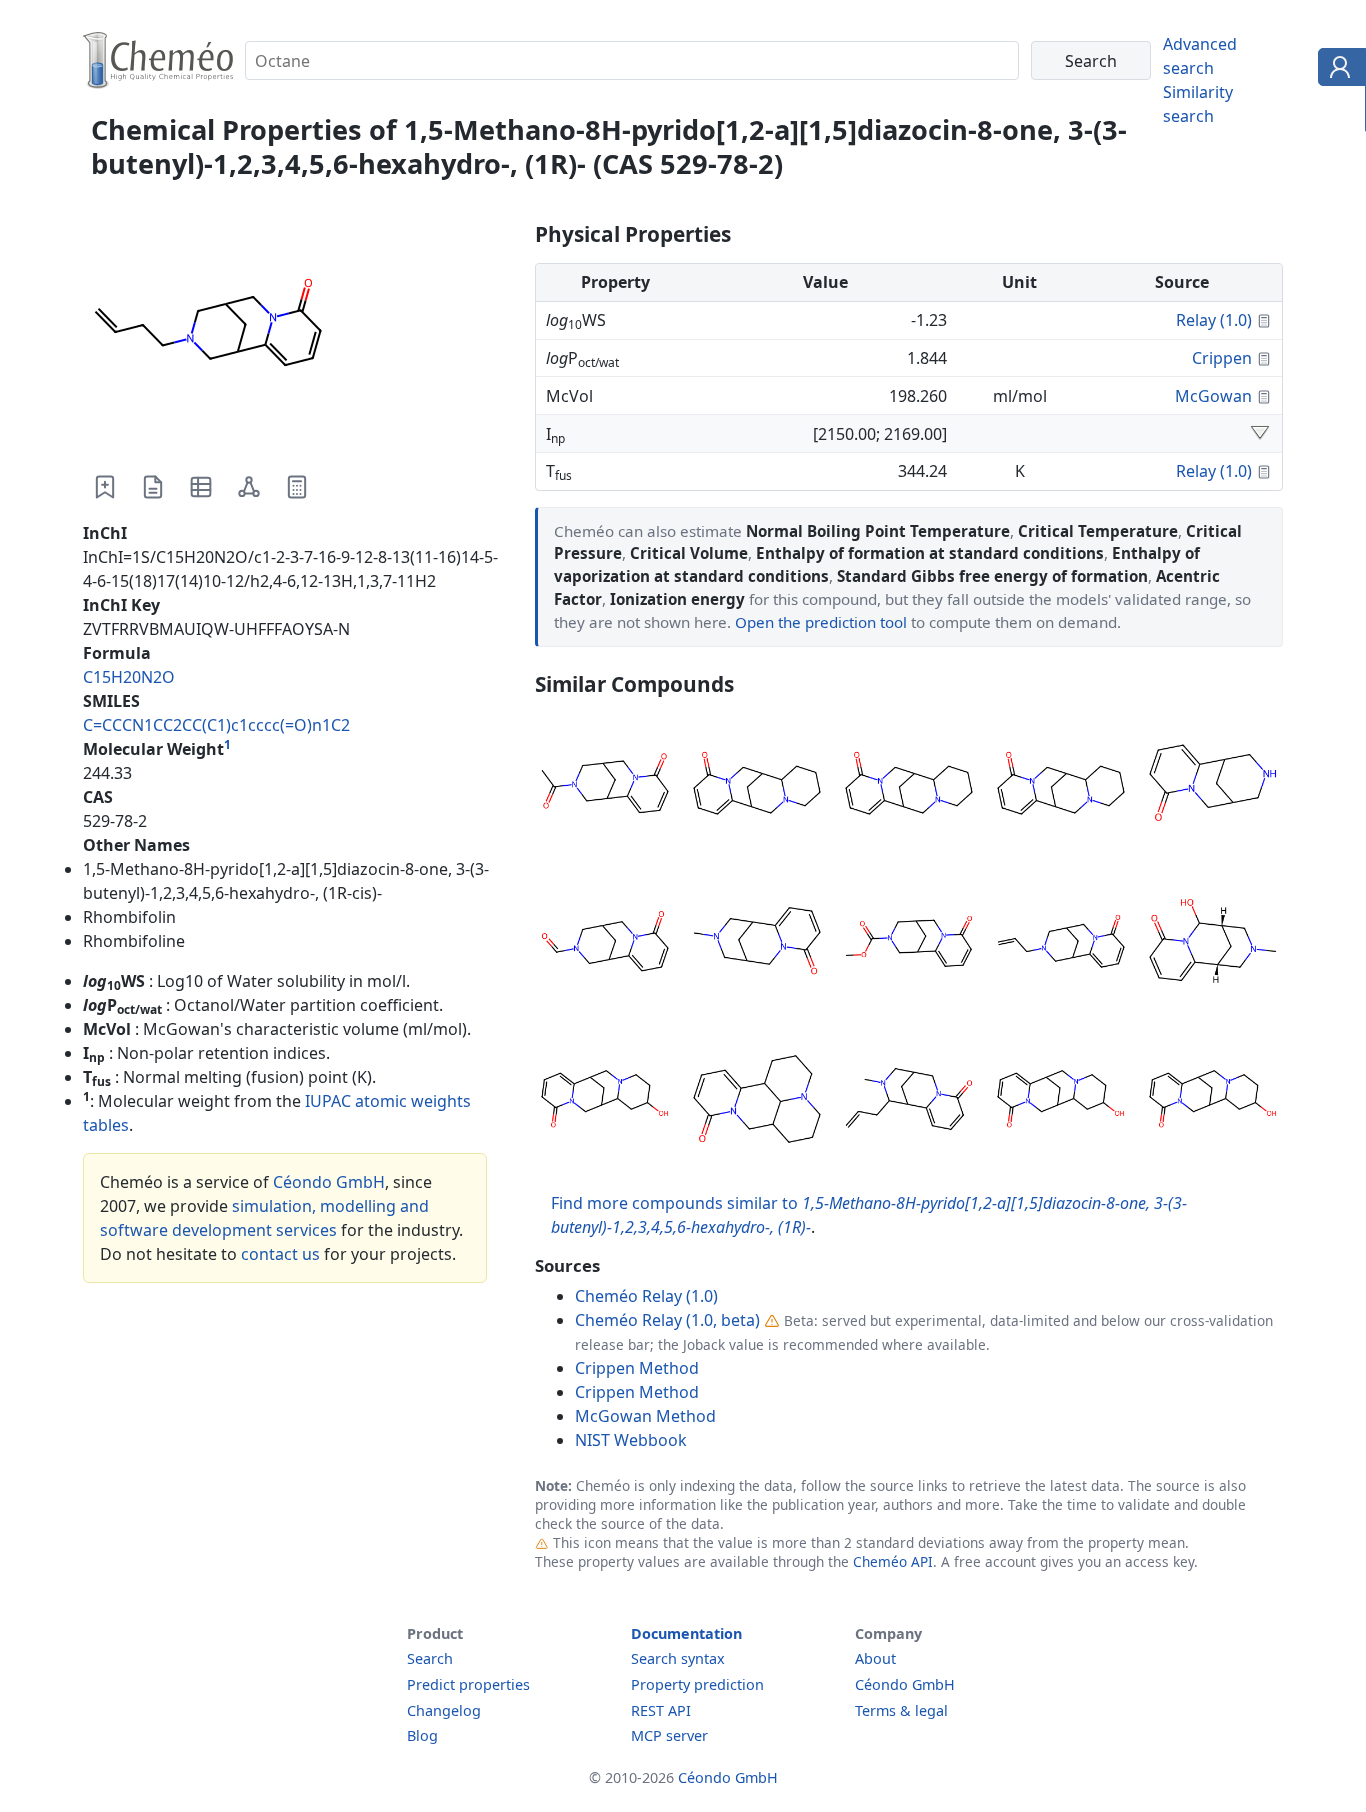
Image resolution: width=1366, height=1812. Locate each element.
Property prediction (697, 1684)
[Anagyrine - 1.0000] (1061, 786)
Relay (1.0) (1214, 320)
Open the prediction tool (821, 622)
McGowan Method (645, 1416)
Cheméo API (893, 1561)
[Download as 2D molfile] (249, 487)
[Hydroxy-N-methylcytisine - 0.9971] (1213, 944)
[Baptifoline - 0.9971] (605, 1102)
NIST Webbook (631, 1440)
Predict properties (468, 1684)
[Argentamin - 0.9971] (1213, 1102)
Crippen (1222, 358)
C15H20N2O (129, 677)
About (875, 1658)
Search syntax (678, 1658)
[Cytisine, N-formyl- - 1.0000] (605, 944)
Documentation (686, 1633)
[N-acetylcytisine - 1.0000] (605, 786)
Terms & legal (901, 1710)
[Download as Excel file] (201, 487)
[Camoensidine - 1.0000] (757, 786)
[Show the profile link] (1337, 70)
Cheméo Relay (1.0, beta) (667, 1320)
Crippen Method (637, 1368)
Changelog (444, 1710)
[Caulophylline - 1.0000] (757, 944)
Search (430, 1658)
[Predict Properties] (297, 487)
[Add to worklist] (105, 487)
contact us (280, 1254)
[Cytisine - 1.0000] (1213, 786)
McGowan (1213, 396)
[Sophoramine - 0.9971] (757, 1102)
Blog (422, 1735)
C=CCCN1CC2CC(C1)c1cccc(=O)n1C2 (216, 725)
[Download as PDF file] (153, 487)
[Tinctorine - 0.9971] (909, 1102)
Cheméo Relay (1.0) (646, 1296)
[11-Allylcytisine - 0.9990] (1061, 944)
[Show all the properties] (1260, 434)
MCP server (669, 1735)
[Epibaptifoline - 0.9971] (1061, 1102)
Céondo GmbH (329, 1182)
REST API (661, 1710)
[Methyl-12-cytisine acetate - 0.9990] (909, 944)
